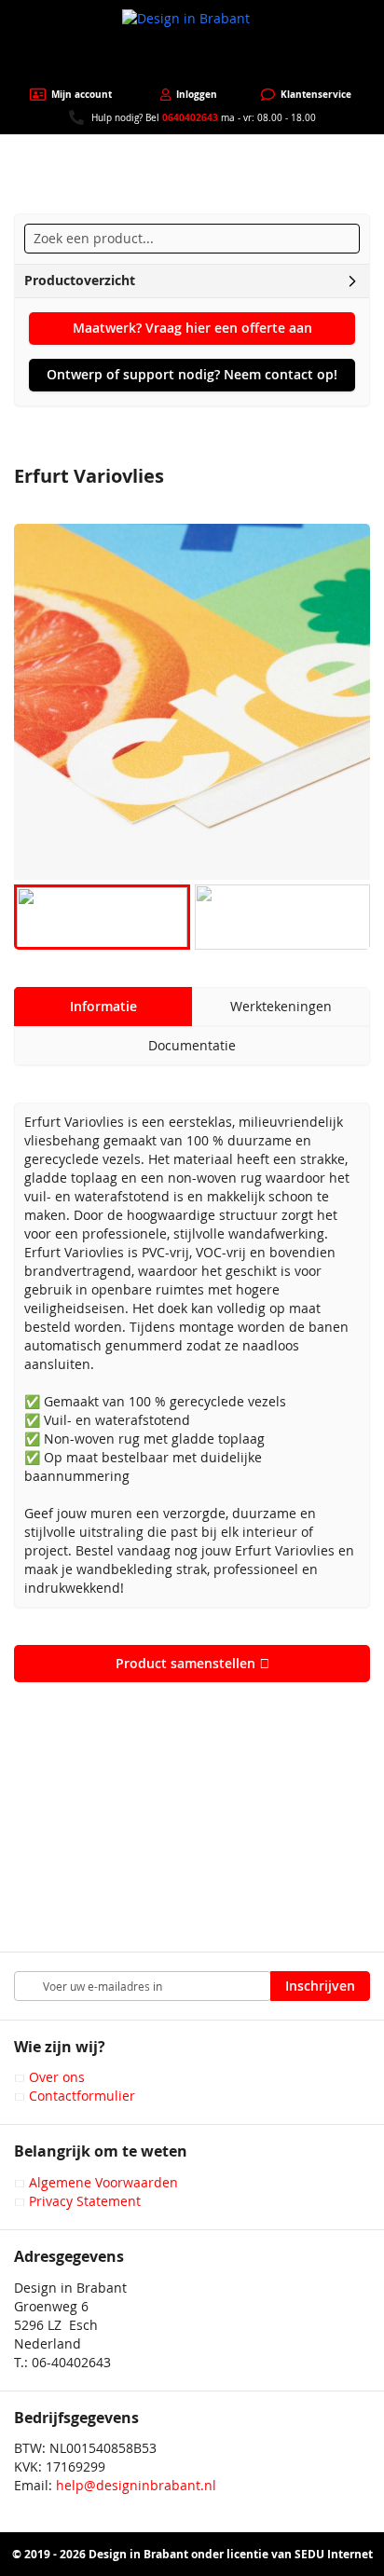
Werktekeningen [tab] (281, 1006)
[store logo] (192, 44)
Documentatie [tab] (192, 1045)
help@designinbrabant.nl (136, 2485)
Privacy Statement (85, 2201)
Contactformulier (82, 2096)
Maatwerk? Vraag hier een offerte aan (192, 328)
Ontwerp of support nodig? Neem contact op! (192, 374)
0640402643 (190, 117)
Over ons (57, 2077)
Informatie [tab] (103, 1006)
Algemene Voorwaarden (103, 2182)
